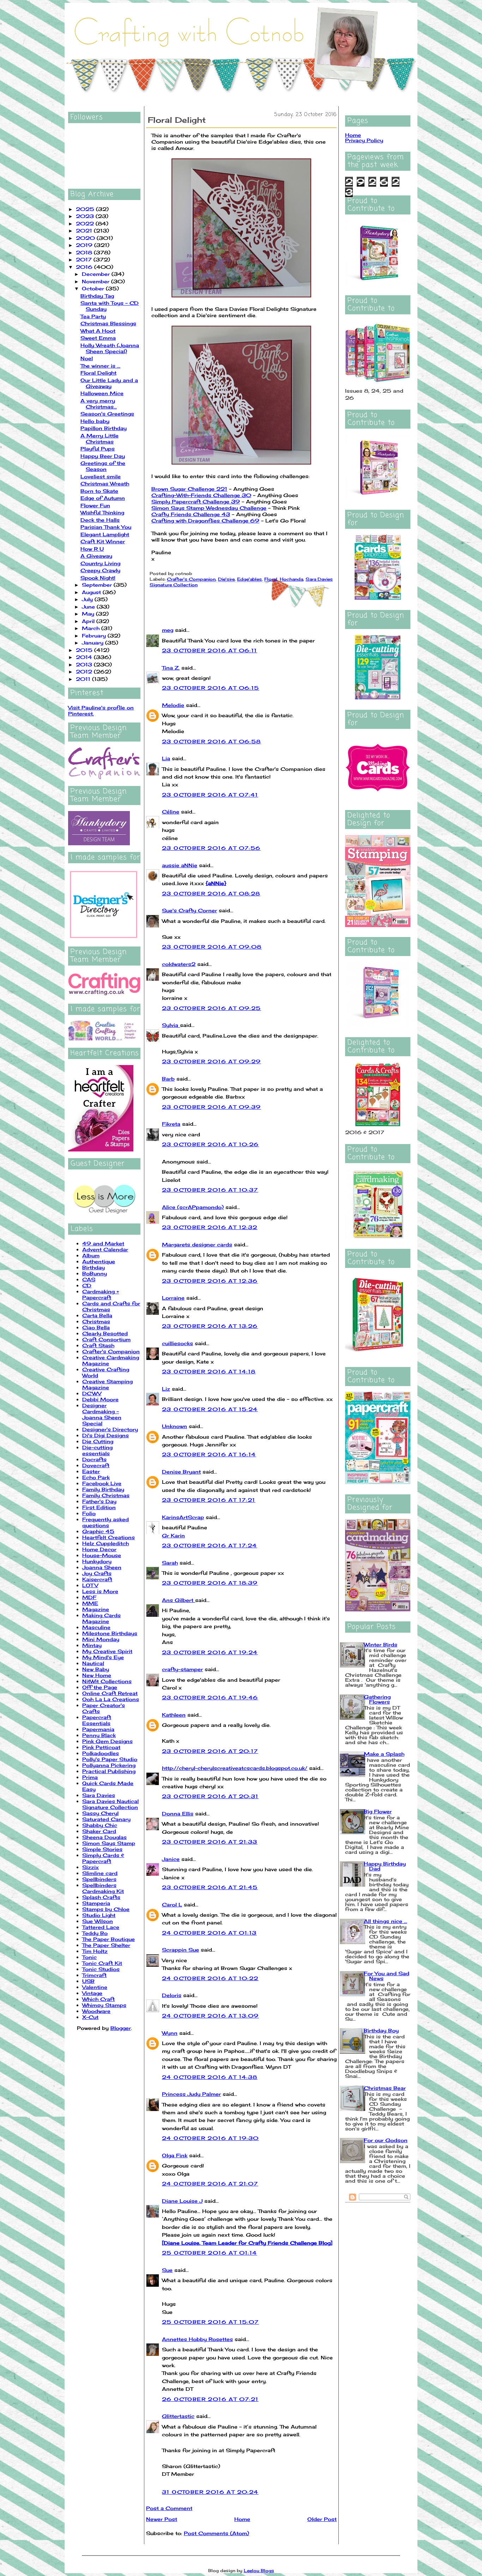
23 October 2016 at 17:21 (209, 1500)
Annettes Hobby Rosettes (197, 2339)
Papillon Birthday (104, 428)
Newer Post (162, 2519)
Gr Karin (173, 1535)
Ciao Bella (96, 1327)
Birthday (94, 1267)
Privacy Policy (364, 140)
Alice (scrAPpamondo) (193, 1207)
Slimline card (100, 1873)
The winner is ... (100, 366)
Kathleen (174, 1715)
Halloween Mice (102, 393)
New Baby (96, 1669)
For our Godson (386, 2140)
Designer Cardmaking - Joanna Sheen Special (102, 1414)
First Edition (99, 1507)
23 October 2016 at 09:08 (212, 947)
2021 (85, 231)
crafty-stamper (182, 1669)
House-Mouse (102, 1555)
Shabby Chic (100, 1825)
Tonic (89, 1957)
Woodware (96, 2011)
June (89, 607)
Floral (271, 579)
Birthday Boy (381, 2030)
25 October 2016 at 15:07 (210, 2322)
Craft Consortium (106, 1339)
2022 (86, 223)
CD (87, 1285)
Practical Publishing (109, 1771)
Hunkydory (97, 1561)
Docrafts (94, 1459)
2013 (85, 664)
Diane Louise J (182, 2201)
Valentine (95, 1987)
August (92, 592)
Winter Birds (381, 1644)
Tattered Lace (101, 1927)
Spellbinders (99, 1879)
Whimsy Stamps (104, 2005)
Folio (89, 1513)
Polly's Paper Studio (110, 1759)
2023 (86, 216)
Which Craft (98, 1999)
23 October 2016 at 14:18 (209, 1371)
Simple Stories (102, 1849)
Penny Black (99, 1735)
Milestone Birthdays (110, 1633)
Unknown (174, 1426)
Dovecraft (96, 1465)
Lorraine (173, 1298)
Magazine (96, 1609)
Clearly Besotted (105, 1333)
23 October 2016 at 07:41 (210, 795)
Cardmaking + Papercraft (101, 1294)
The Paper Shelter (106, 1945)
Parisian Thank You (106, 527)
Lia (166, 758)
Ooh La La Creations (111, 1699)
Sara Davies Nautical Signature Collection (110, 1804)
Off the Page (100, 1687)
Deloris (172, 1995)
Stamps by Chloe (106, 1909)
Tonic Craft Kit (102, 1963)
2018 (85, 252)
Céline (171, 812)
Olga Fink (175, 2155)
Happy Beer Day (103, 456)
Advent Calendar (105, 1249)
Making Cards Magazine (101, 1618)
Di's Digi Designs (106, 1435)
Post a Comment (169, 2508)
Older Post (322, 2519)
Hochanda (291, 579)
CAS (89, 1279)
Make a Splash (384, 1754)
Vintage (92, 1993)
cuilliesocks (177, 1343)
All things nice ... (385, 1921)
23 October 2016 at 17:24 (210, 1545)
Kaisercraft (97, 1579)
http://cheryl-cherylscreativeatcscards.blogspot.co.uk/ (235, 1768)
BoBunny (95, 1273)
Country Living (100, 563)
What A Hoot (98, 331)
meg (168, 630)
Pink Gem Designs (107, 1741)
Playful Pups (98, 449)
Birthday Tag (97, 296)
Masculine (96, 1627)
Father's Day (99, 1501)
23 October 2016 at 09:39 (212, 1107)
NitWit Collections (107, 1681)
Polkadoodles (101, 1753)
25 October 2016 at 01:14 (210, 2253)
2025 (86, 209)
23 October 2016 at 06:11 (210, 650)
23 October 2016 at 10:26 (210, 1144)
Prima (90, 1777)
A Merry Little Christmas (100, 439)
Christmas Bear (385, 2088)
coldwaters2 (179, 964)
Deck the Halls (100, 520)
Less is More (100, 1591)
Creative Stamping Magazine (107, 1384)
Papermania (98, 1729)
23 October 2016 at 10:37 (210, 1190)
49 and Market (103, 1243)
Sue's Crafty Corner (189, 910)
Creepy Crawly (100, 570)
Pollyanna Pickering (109, 1765)
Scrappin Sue (180, 1950)
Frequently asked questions (106, 1522)
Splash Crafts (101, 1897)
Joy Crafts (97, 1573)
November (97, 281)
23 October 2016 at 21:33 (210, 1842)
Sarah (170, 1563)
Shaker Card (99, 1831)
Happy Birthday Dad (385, 1866)
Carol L (172, 1904)
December (97, 274)
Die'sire (226, 579)
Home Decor (99, 1549)
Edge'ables (249, 579)
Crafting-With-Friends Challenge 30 (201, 495)
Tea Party (93, 316)
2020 (86, 238)
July (88, 599)
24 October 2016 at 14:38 (210, 2077)
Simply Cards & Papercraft (103, 1858)
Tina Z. (171, 668)
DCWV (92, 1393)
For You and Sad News (387, 1976)
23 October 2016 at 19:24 (210, 1652)
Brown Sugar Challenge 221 (189, 489)
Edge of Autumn (103, 498)
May (89, 614)
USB (88, 1981)
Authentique (99, 1261)
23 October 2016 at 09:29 (212, 1061)
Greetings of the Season (103, 466)
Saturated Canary (106, 1819)
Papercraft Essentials (97, 1720)
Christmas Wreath (105, 483)
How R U (92, 549)
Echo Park (96, 1477)
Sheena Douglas (104, 1837)
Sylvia (171, 1025)
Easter (91, 1471)
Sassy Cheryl (100, 1813)
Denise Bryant (181, 1472)
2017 (85, 259)
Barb (168, 1079)
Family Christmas (106, 1495)
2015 (85, 650)
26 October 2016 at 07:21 (210, 2399)
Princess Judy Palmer (191, 2094)
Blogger (121, 2028)
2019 (85, 245)
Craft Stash (98, 1345)
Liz (166, 1389)
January (94, 643)
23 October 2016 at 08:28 (211, 893)
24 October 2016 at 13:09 (210, 2016)
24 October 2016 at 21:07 (210, 2184)
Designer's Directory (110, 1429)
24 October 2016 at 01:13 (209, 1933)
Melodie (173, 705)
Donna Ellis (178, 1813)
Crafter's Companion (111, 1351)
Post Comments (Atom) (216, 2533)
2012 (85, 672)
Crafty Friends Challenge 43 (191, 514)
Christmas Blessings (108, 323)
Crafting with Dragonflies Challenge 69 (205, 521)
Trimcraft (94, 1975)
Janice (171, 1859)
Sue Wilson (98, 1921)
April (89, 621)
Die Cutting (98, 1441)
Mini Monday (101, 1639)
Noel (87, 358)
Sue (167, 2270)
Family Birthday (103, 1489)
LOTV (90, 1585)
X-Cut (90, 2017)
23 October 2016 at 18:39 (210, 1583)
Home (242, 2519)
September (98, 585)
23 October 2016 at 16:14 (209, 1454)
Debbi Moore (100, 1399)
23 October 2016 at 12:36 (210, 1281)
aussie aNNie (180, 865)
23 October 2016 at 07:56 (211, 848)
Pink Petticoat (101, 1747)
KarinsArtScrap (183, 1517)
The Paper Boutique (109, 1939)
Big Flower (378, 1811)
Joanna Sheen (102, 1567)
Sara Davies (99, 1795)
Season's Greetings (107, 414)
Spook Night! (98, 578)
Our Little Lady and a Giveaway (109, 383)
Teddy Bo (95, 1933)
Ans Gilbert (179, 1600)
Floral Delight (98, 373)
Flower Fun (95, 505)
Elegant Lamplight (105, 534)
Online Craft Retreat (110, 1693)
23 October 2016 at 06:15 (211, 688)
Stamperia (96, 1903)
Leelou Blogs (259, 2571)
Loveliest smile (101, 476)
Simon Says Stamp (109, 1843)
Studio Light (99, 1915)
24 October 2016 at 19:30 (210, 2138)
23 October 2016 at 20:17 (210, 1751)
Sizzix (91, 1867)
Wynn (170, 2033)
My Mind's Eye (103, 1657)
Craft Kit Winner (103, 541)
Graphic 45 (98, 1531)
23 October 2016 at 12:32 (210, 1227)
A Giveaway (96, 556)
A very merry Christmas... (99, 404)
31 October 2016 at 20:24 (210, 2492)
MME (90, 1603)
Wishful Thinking (102, 512)
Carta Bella (97, 1315)
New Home (97, 1675)
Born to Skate (99, 491)
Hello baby (95, 421)
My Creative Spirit (107, 1651)
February (95, 636)
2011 (84, 679)
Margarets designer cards (197, 1244)
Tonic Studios (101, 1969)
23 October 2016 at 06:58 (212, 741)
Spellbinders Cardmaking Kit (103, 1888)
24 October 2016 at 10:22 (210, 1978)
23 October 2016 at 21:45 (210, 1887)
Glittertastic (178, 2416)
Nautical (93, 1663)
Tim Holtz (95, 1951)
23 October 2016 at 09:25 (212, 1008)
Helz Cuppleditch (106, 1543)
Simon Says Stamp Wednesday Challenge (209, 508)
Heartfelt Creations (109, 1537)
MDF (89, 1597)
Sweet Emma (98, 338)
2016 (85, 267)
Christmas (96, 1321)
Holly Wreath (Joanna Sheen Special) (110, 348)
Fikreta (171, 1124)
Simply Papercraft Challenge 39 (196, 501)
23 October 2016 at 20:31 (210, 1796)
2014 (85, 657)
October (94, 288)
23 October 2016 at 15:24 (210, 1409)
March (92, 628)
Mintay (92, 1645)
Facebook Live (102, 1483)
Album (91, 1255)
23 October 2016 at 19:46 (210, 1697)
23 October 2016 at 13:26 (210, 1326)
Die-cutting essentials (97, 1450)
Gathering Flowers (377, 1699)
